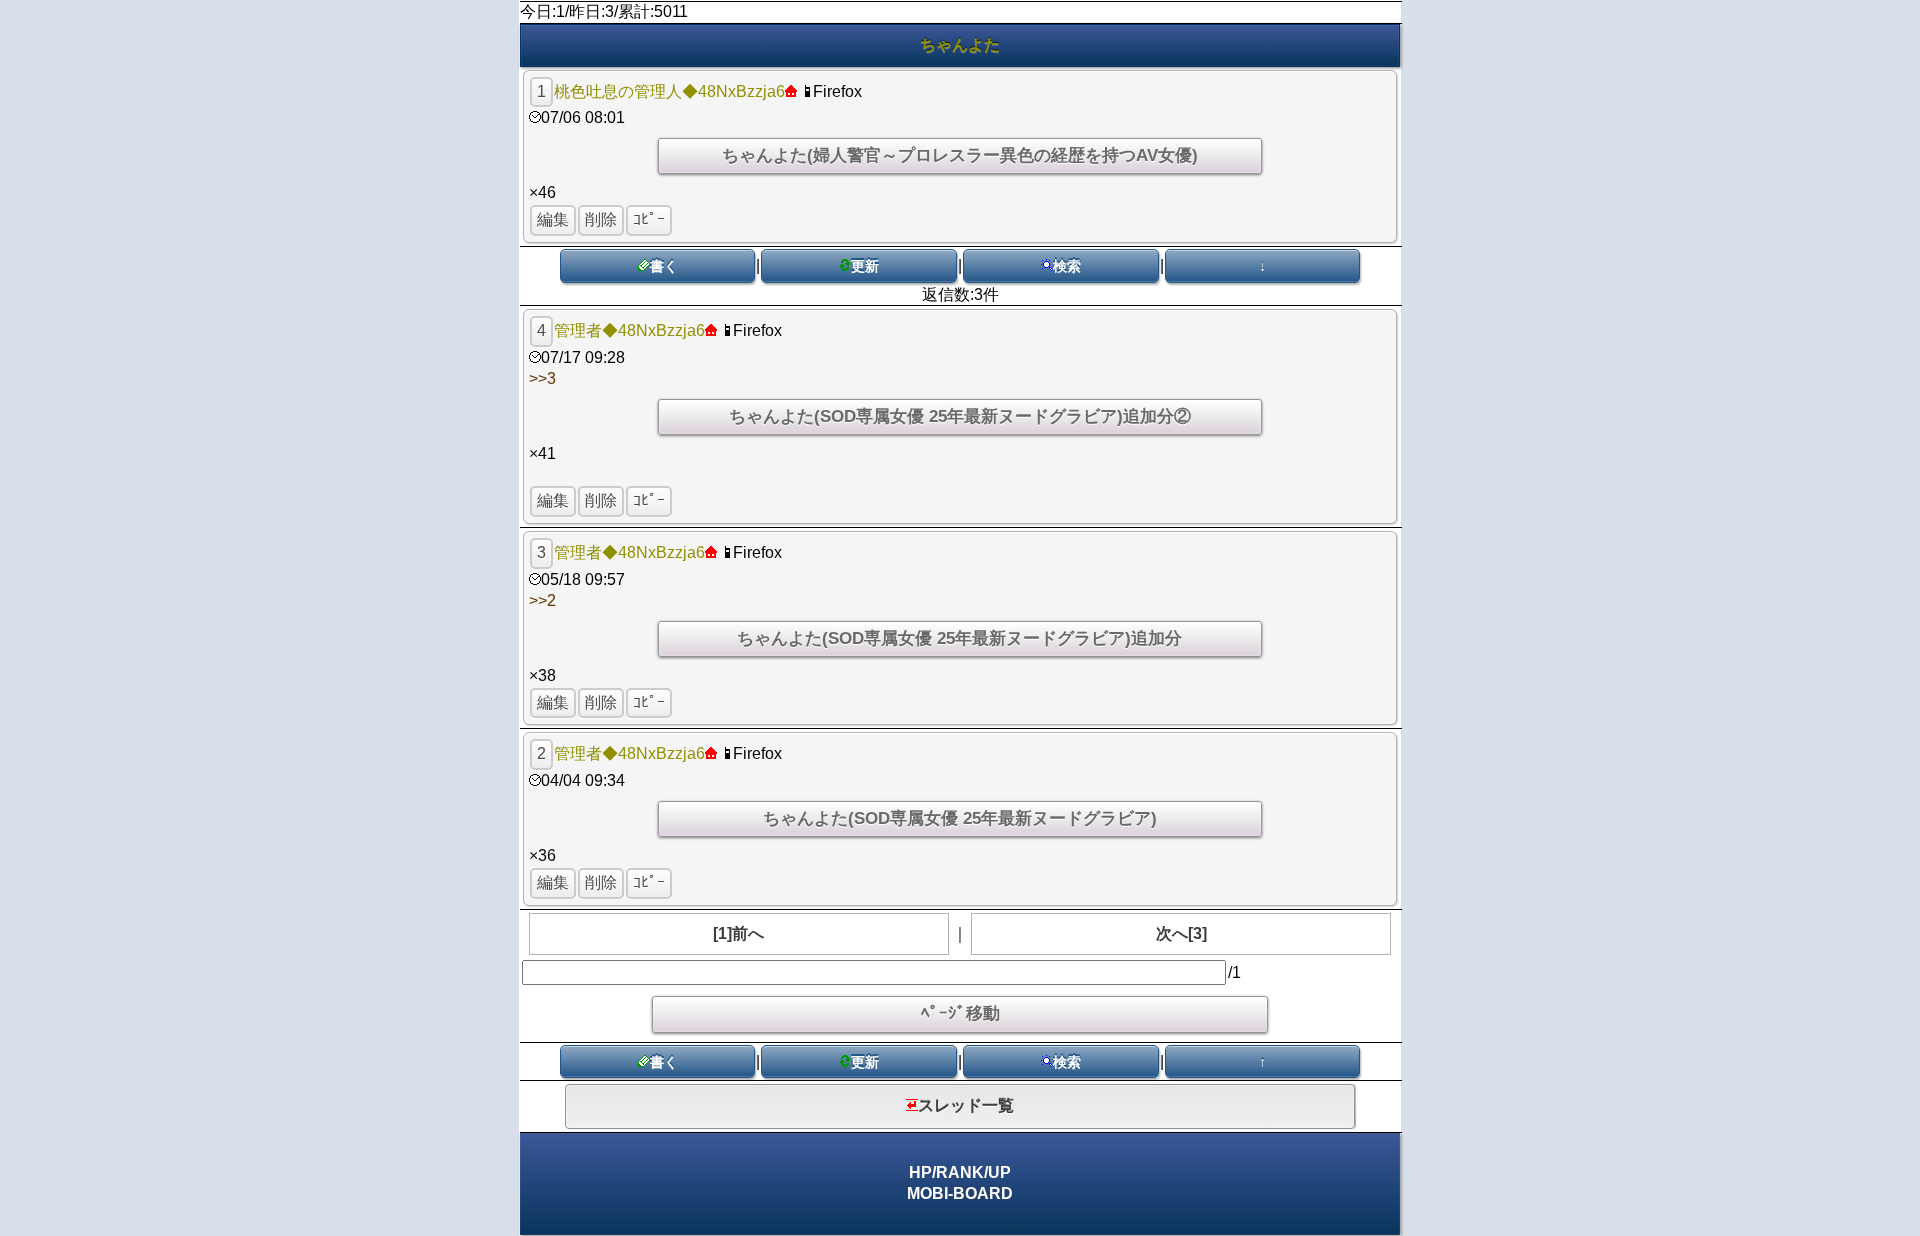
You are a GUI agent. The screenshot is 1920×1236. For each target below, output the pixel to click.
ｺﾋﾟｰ (649, 219)
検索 (1067, 266)
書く (664, 266)
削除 (601, 219)
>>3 (542, 378)
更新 (865, 266)
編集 (553, 219)
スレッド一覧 (966, 1105)
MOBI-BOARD (960, 1193)
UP (999, 1172)
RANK (960, 1172)
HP (920, 1172)
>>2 (542, 600)
